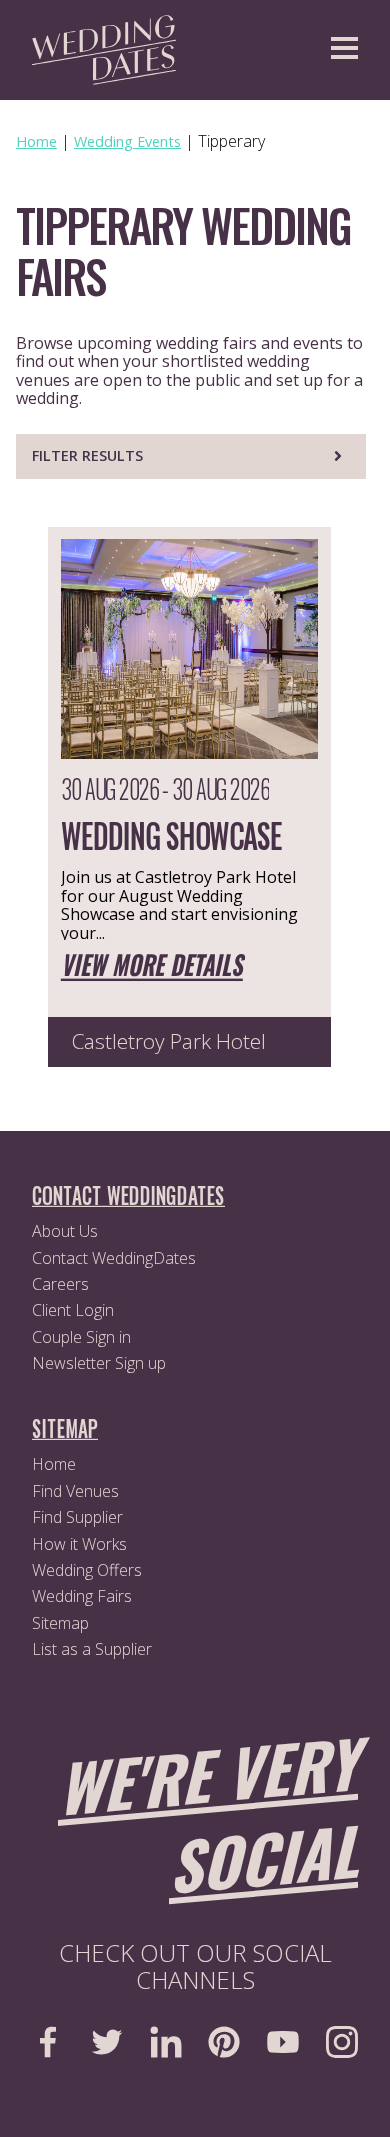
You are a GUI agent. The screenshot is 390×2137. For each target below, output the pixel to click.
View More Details (152, 966)
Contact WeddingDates (114, 1258)
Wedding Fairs (82, 1596)
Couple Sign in (81, 1337)
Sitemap (60, 1623)
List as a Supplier (92, 1649)
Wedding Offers (87, 1570)
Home (54, 1464)
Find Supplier (77, 1517)
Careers (60, 1284)
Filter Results (87, 455)
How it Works (79, 1544)
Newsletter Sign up (99, 1363)
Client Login (73, 1310)
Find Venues (75, 1491)
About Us (65, 1231)
